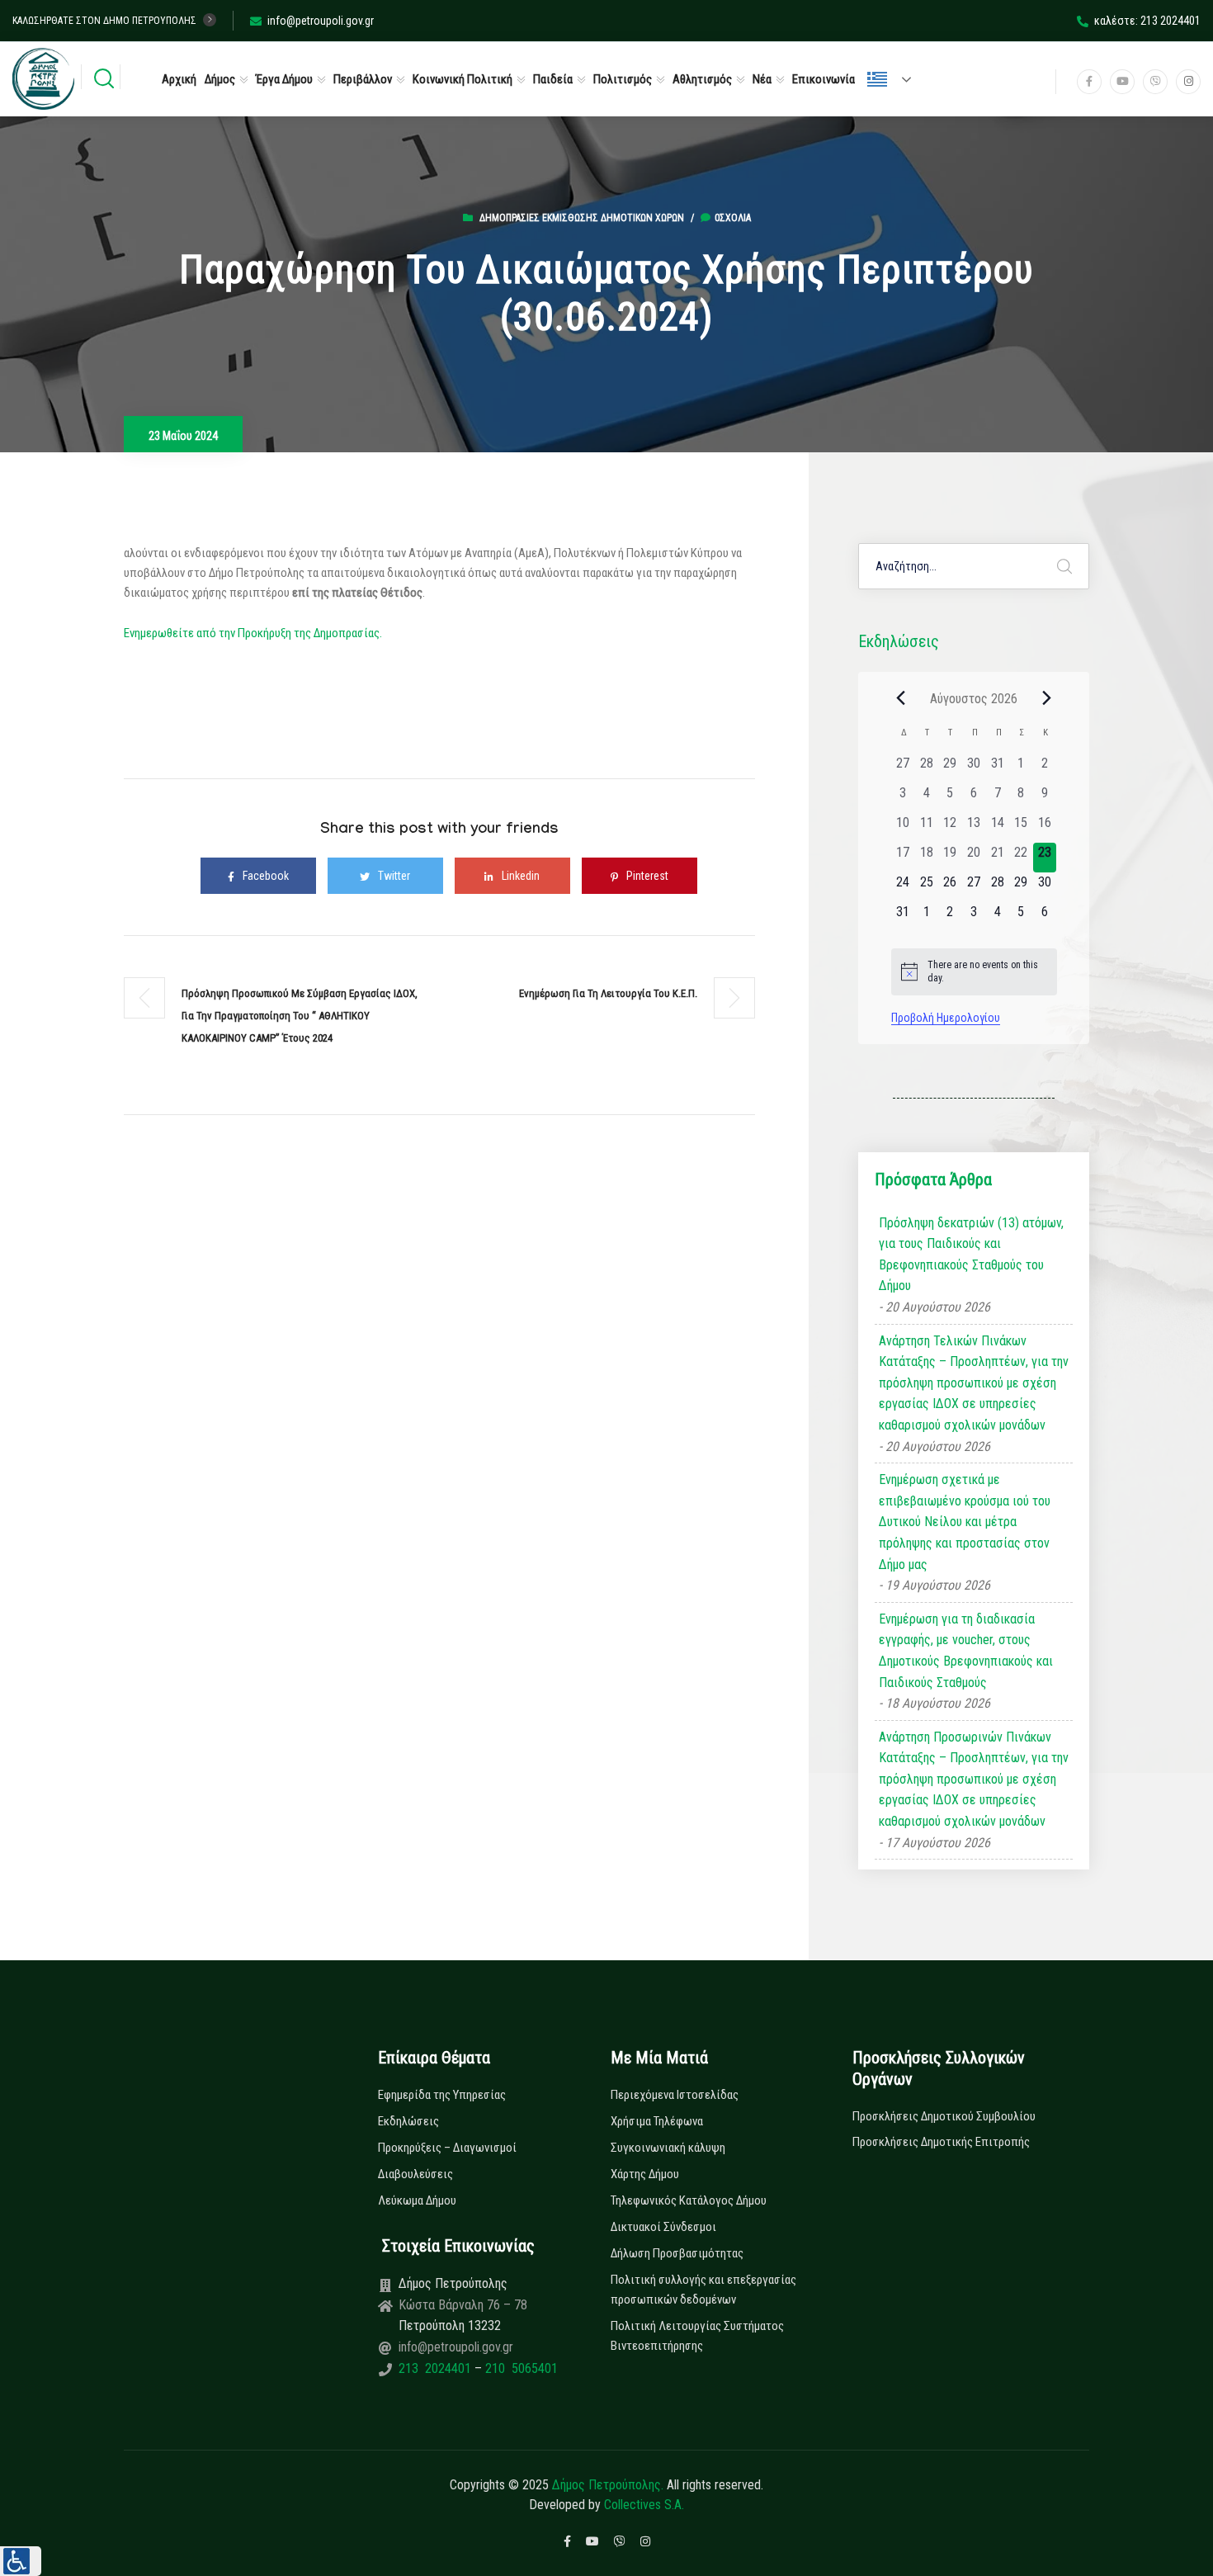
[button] (21, 2561)
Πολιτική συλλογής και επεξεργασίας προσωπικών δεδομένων (703, 2290)
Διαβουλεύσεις (415, 2174)
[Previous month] (901, 698)
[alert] (974, 972)
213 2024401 (437, 2368)
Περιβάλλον (363, 79)
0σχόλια (733, 218)
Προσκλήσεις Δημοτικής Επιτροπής (941, 2142)
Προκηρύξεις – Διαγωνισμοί (447, 2148)
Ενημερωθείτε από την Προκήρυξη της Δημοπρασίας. (253, 633)
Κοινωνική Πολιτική (463, 79)
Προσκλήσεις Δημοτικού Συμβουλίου (944, 2116)
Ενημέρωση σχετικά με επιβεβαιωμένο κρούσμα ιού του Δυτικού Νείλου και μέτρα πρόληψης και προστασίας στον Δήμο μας (965, 1522)
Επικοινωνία (824, 79)
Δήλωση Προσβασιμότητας (677, 2253)
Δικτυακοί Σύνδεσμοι (663, 2227)
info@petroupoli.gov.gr (321, 21)
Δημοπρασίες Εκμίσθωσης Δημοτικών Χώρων (582, 218)
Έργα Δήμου (284, 79)
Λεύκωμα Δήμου (417, 2200)
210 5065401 (520, 2368)
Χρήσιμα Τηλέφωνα (657, 2121)
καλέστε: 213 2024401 (1147, 21)
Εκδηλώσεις (408, 2121)
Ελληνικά (896, 79)
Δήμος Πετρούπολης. (608, 2485)
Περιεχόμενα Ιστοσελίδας (675, 2095)
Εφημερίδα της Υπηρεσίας (442, 2095)
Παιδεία (553, 79)
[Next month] (1047, 698)
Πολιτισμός (623, 79)
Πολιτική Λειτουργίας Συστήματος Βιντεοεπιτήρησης (697, 2336)
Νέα (762, 79)
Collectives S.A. (644, 2505)
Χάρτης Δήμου (645, 2174)
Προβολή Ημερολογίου (946, 1018)
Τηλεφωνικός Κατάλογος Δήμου (689, 2200)
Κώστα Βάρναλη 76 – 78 (463, 2305)
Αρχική (179, 79)
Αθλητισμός (702, 79)
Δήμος (220, 79)
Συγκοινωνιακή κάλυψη (668, 2148)
